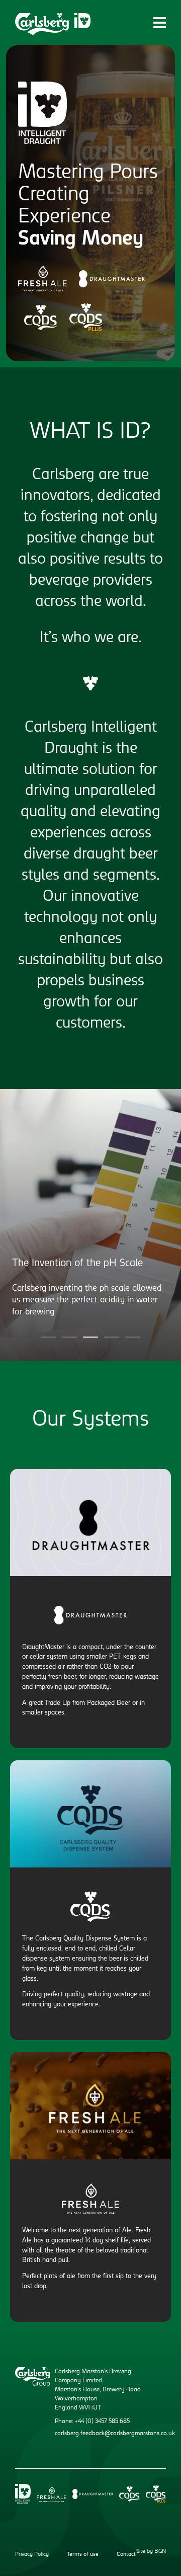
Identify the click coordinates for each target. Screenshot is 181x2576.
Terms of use (83, 2555)
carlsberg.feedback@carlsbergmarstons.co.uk (115, 2434)
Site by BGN (151, 2552)
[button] (48, 1337)
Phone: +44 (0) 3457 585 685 (92, 2422)
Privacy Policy (32, 2555)
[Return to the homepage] (53, 24)
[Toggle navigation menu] (160, 22)
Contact (126, 2555)
